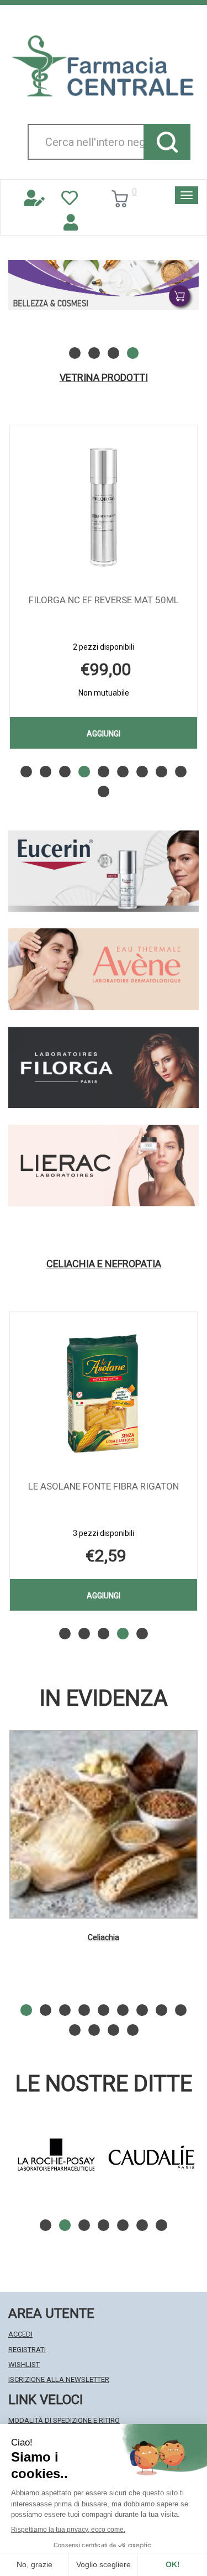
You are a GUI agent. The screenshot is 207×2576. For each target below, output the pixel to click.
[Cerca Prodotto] (167, 142)
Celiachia (104, 1937)
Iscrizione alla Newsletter (59, 2379)
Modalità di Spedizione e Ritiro (64, 2420)
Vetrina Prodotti (104, 378)
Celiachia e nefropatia (104, 1264)
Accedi (20, 2334)
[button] (75, 353)
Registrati (27, 2350)
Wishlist (24, 2365)
